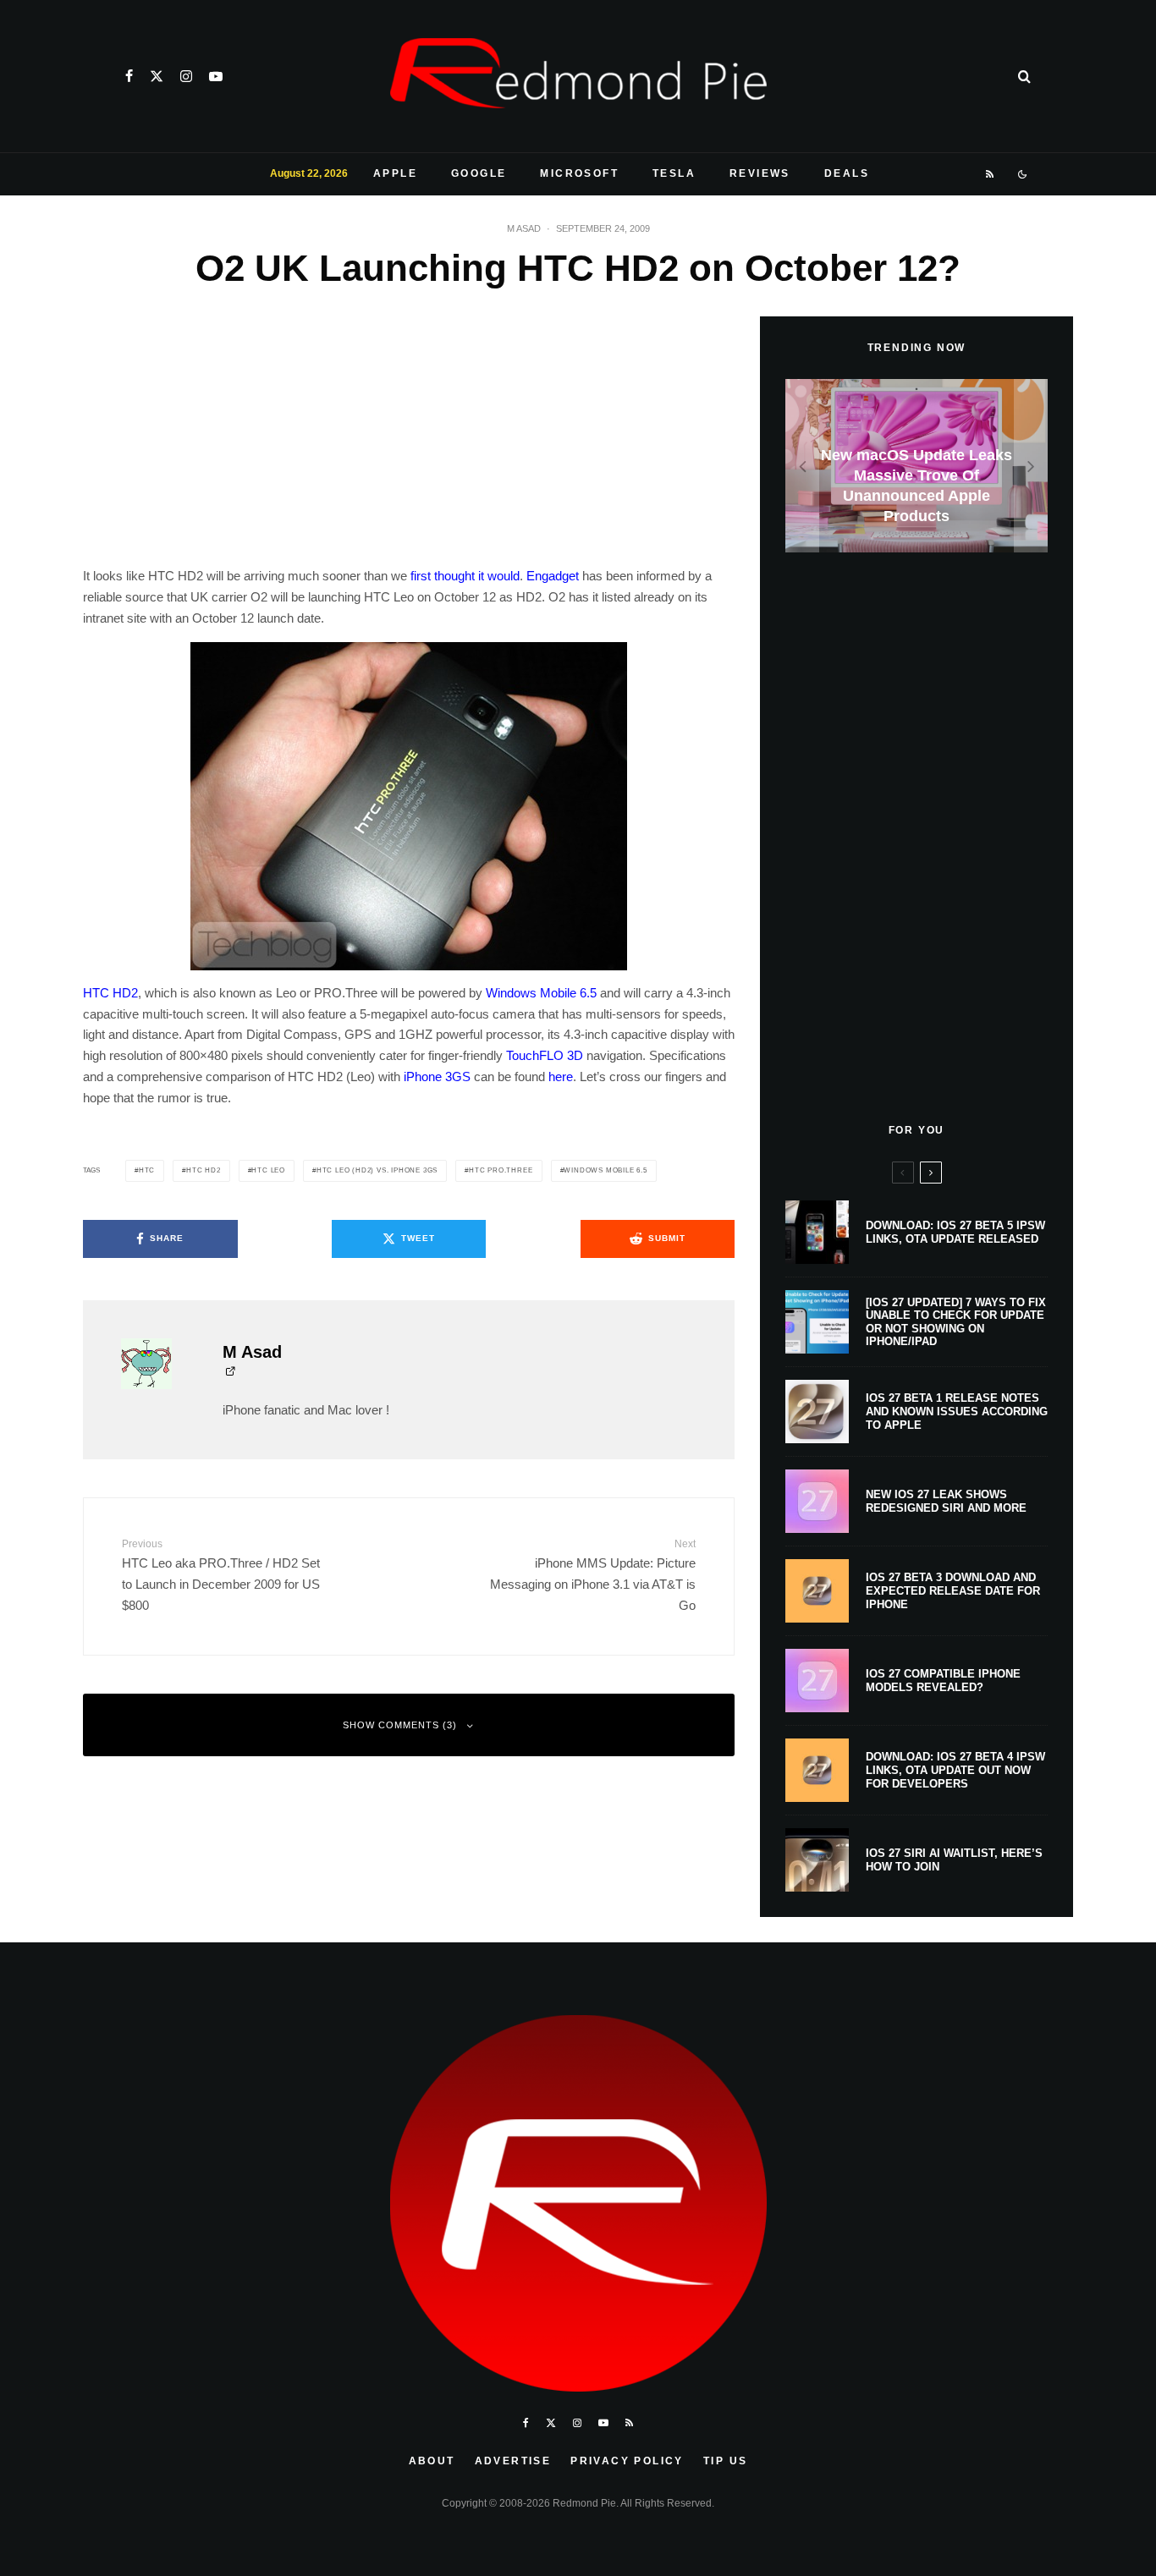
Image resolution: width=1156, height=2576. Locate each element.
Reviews (760, 173)
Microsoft (579, 173)
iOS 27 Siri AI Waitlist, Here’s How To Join (954, 1860)
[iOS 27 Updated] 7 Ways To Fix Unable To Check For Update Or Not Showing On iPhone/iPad (956, 1322)
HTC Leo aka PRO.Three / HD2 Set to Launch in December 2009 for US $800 (221, 1575)
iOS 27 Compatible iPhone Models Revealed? (943, 1681)
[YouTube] (216, 76)
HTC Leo (268, 1170)
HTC (147, 1170)
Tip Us (725, 2461)
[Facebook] (129, 76)
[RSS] (991, 174)
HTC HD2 (110, 993)
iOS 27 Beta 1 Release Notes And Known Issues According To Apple (957, 1411)
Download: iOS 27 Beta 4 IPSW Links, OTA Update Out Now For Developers (955, 1770)
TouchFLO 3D (545, 1055)
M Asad (524, 228)
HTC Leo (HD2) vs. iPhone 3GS (377, 1170)
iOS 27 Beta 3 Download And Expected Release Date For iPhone (953, 1590)
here (561, 1077)
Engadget (553, 576)
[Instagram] (186, 76)
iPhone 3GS (437, 1077)
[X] (157, 76)
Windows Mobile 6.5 (541, 993)
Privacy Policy (627, 2461)
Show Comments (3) (400, 1725)
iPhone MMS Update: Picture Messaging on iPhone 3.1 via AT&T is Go (593, 1575)
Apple (395, 173)
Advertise (513, 2461)
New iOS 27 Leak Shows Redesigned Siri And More (946, 1501)
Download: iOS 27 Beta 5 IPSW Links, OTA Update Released (955, 1232)
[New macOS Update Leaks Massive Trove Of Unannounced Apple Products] (917, 466)
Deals (847, 173)
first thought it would (465, 576)
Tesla (674, 173)
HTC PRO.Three (501, 1170)
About (432, 2461)
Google (479, 173)
